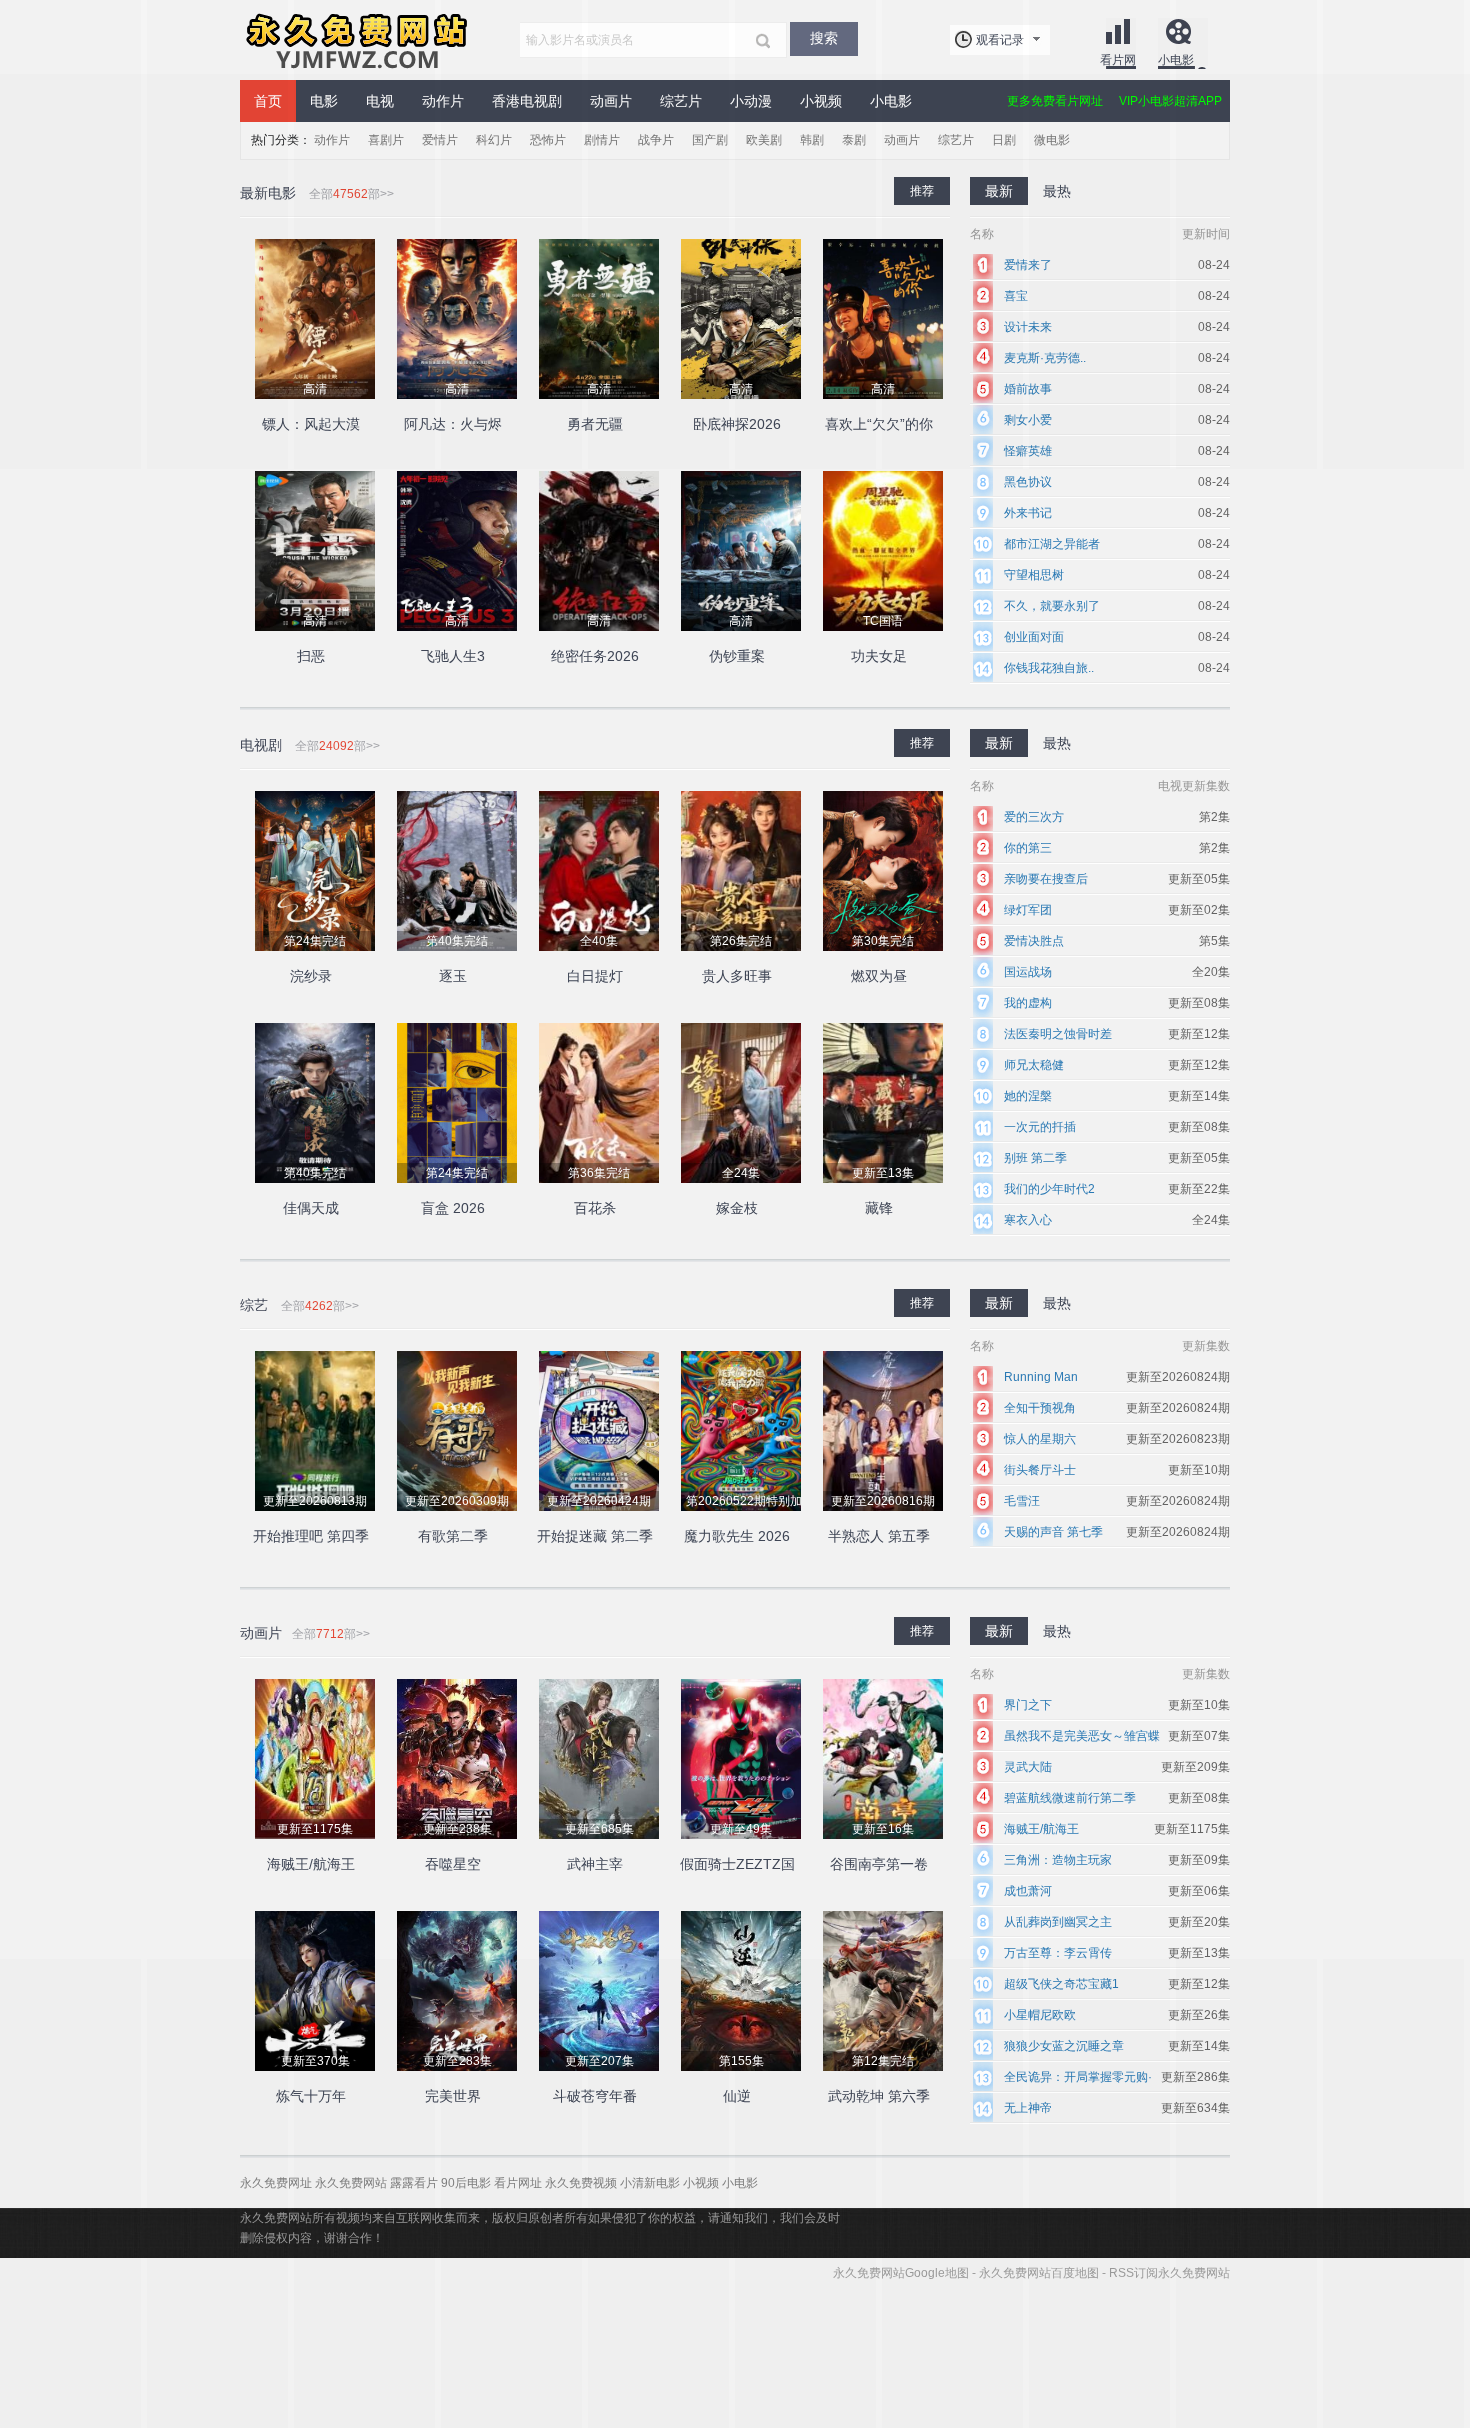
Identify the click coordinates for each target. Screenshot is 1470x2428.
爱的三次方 (1034, 817)
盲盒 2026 (453, 1208)
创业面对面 (1034, 637)
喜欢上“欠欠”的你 (879, 424)
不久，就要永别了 (1052, 606)
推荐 (922, 743)
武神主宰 (595, 1864)
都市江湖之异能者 (1052, 544)
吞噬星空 (453, 1864)
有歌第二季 (453, 1536)
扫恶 (311, 656)
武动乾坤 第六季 (879, 2096)
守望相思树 (1034, 575)
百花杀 (595, 1208)
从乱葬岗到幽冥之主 (1058, 1922)
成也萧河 (1028, 1891)
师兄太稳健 (1034, 1065)
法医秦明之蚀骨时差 (1058, 1034)
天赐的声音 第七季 (1053, 1532)
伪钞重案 (737, 656)
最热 (1057, 743)
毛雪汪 (1022, 1501)
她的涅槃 (1028, 1096)
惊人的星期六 (1040, 1439)
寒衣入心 (1028, 1220)
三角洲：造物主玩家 (1058, 1860)
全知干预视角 (1040, 1408)
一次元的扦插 (1040, 1127)
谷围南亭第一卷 (879, 1864)
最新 (999, 743)
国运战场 (1028, 972)
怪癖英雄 (1028, 451)
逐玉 (453, 976)
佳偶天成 (311, 1208)
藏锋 (879, 1208)
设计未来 (1028, 327)
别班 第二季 (1035, 1158)
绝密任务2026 (595, 656)
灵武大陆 (1028, 1767)
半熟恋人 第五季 (879, 1536)
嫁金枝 (737, 1208)
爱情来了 (1028, 265)
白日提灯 (595, 976)
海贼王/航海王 (311, 1864)
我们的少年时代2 (1049, 1189)
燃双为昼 (879, 976)
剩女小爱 (1028, 420)
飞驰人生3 (453, 656)
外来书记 (1028, 513)
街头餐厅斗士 (1040, 1470)
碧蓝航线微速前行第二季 (1070, 1798)
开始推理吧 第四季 (311, 1536)
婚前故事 (1028, 389)
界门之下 (1028, 1705)
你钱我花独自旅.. (1049, 668)
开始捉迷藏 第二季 (595, 1536)
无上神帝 (1028, 2108)
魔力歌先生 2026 (737, 1536)
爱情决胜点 (1034, 941)
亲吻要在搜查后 (1046, 879)
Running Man (1041, 1377)
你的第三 (1028, 848)
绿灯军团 (1028, 910)
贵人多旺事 (737, 976)
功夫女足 (879, 656)
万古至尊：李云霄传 (1058, 1953)
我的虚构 (1028, 1003)
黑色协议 (1028, 482)
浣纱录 (311, 976)
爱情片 (440, 140)
